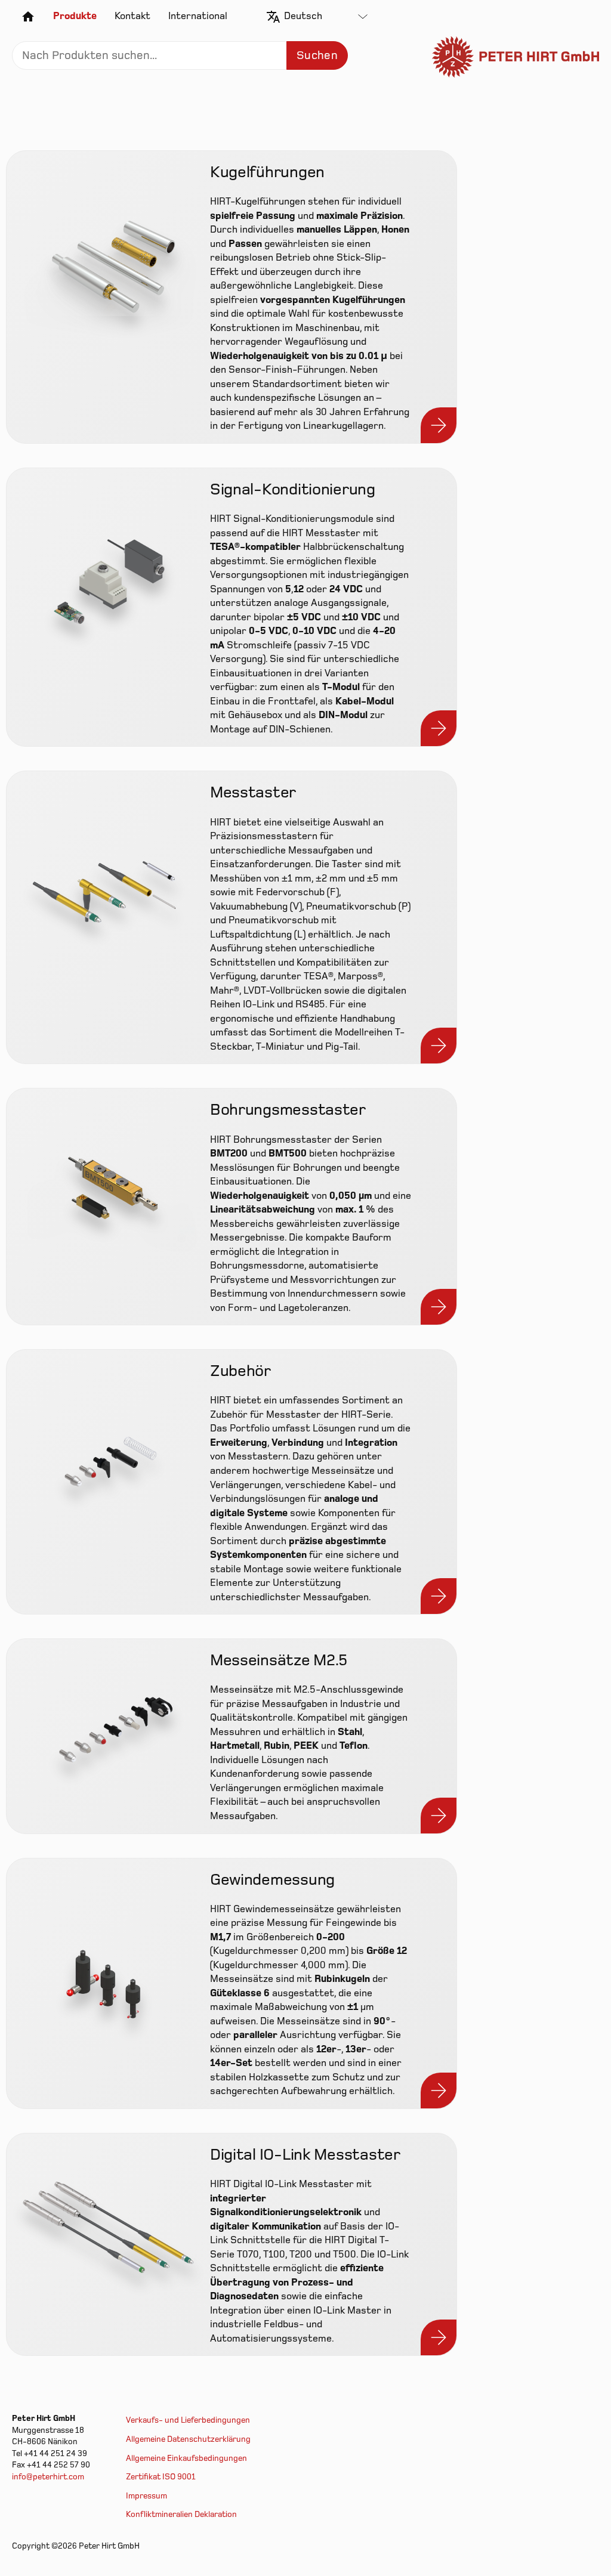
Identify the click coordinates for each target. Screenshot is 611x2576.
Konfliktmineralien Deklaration (181, 2515)
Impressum (146, 2496)
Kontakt (132, 16)
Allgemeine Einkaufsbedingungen (186, 2459)
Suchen (317, 55)
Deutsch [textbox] (303, 16)
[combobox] (326, 17)
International (198, 16)
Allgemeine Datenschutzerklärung (188, 2439)
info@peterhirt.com (48, 2477)
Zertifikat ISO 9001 (161, 2477)
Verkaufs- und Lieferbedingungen (188, 2420)
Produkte (75, 16)
